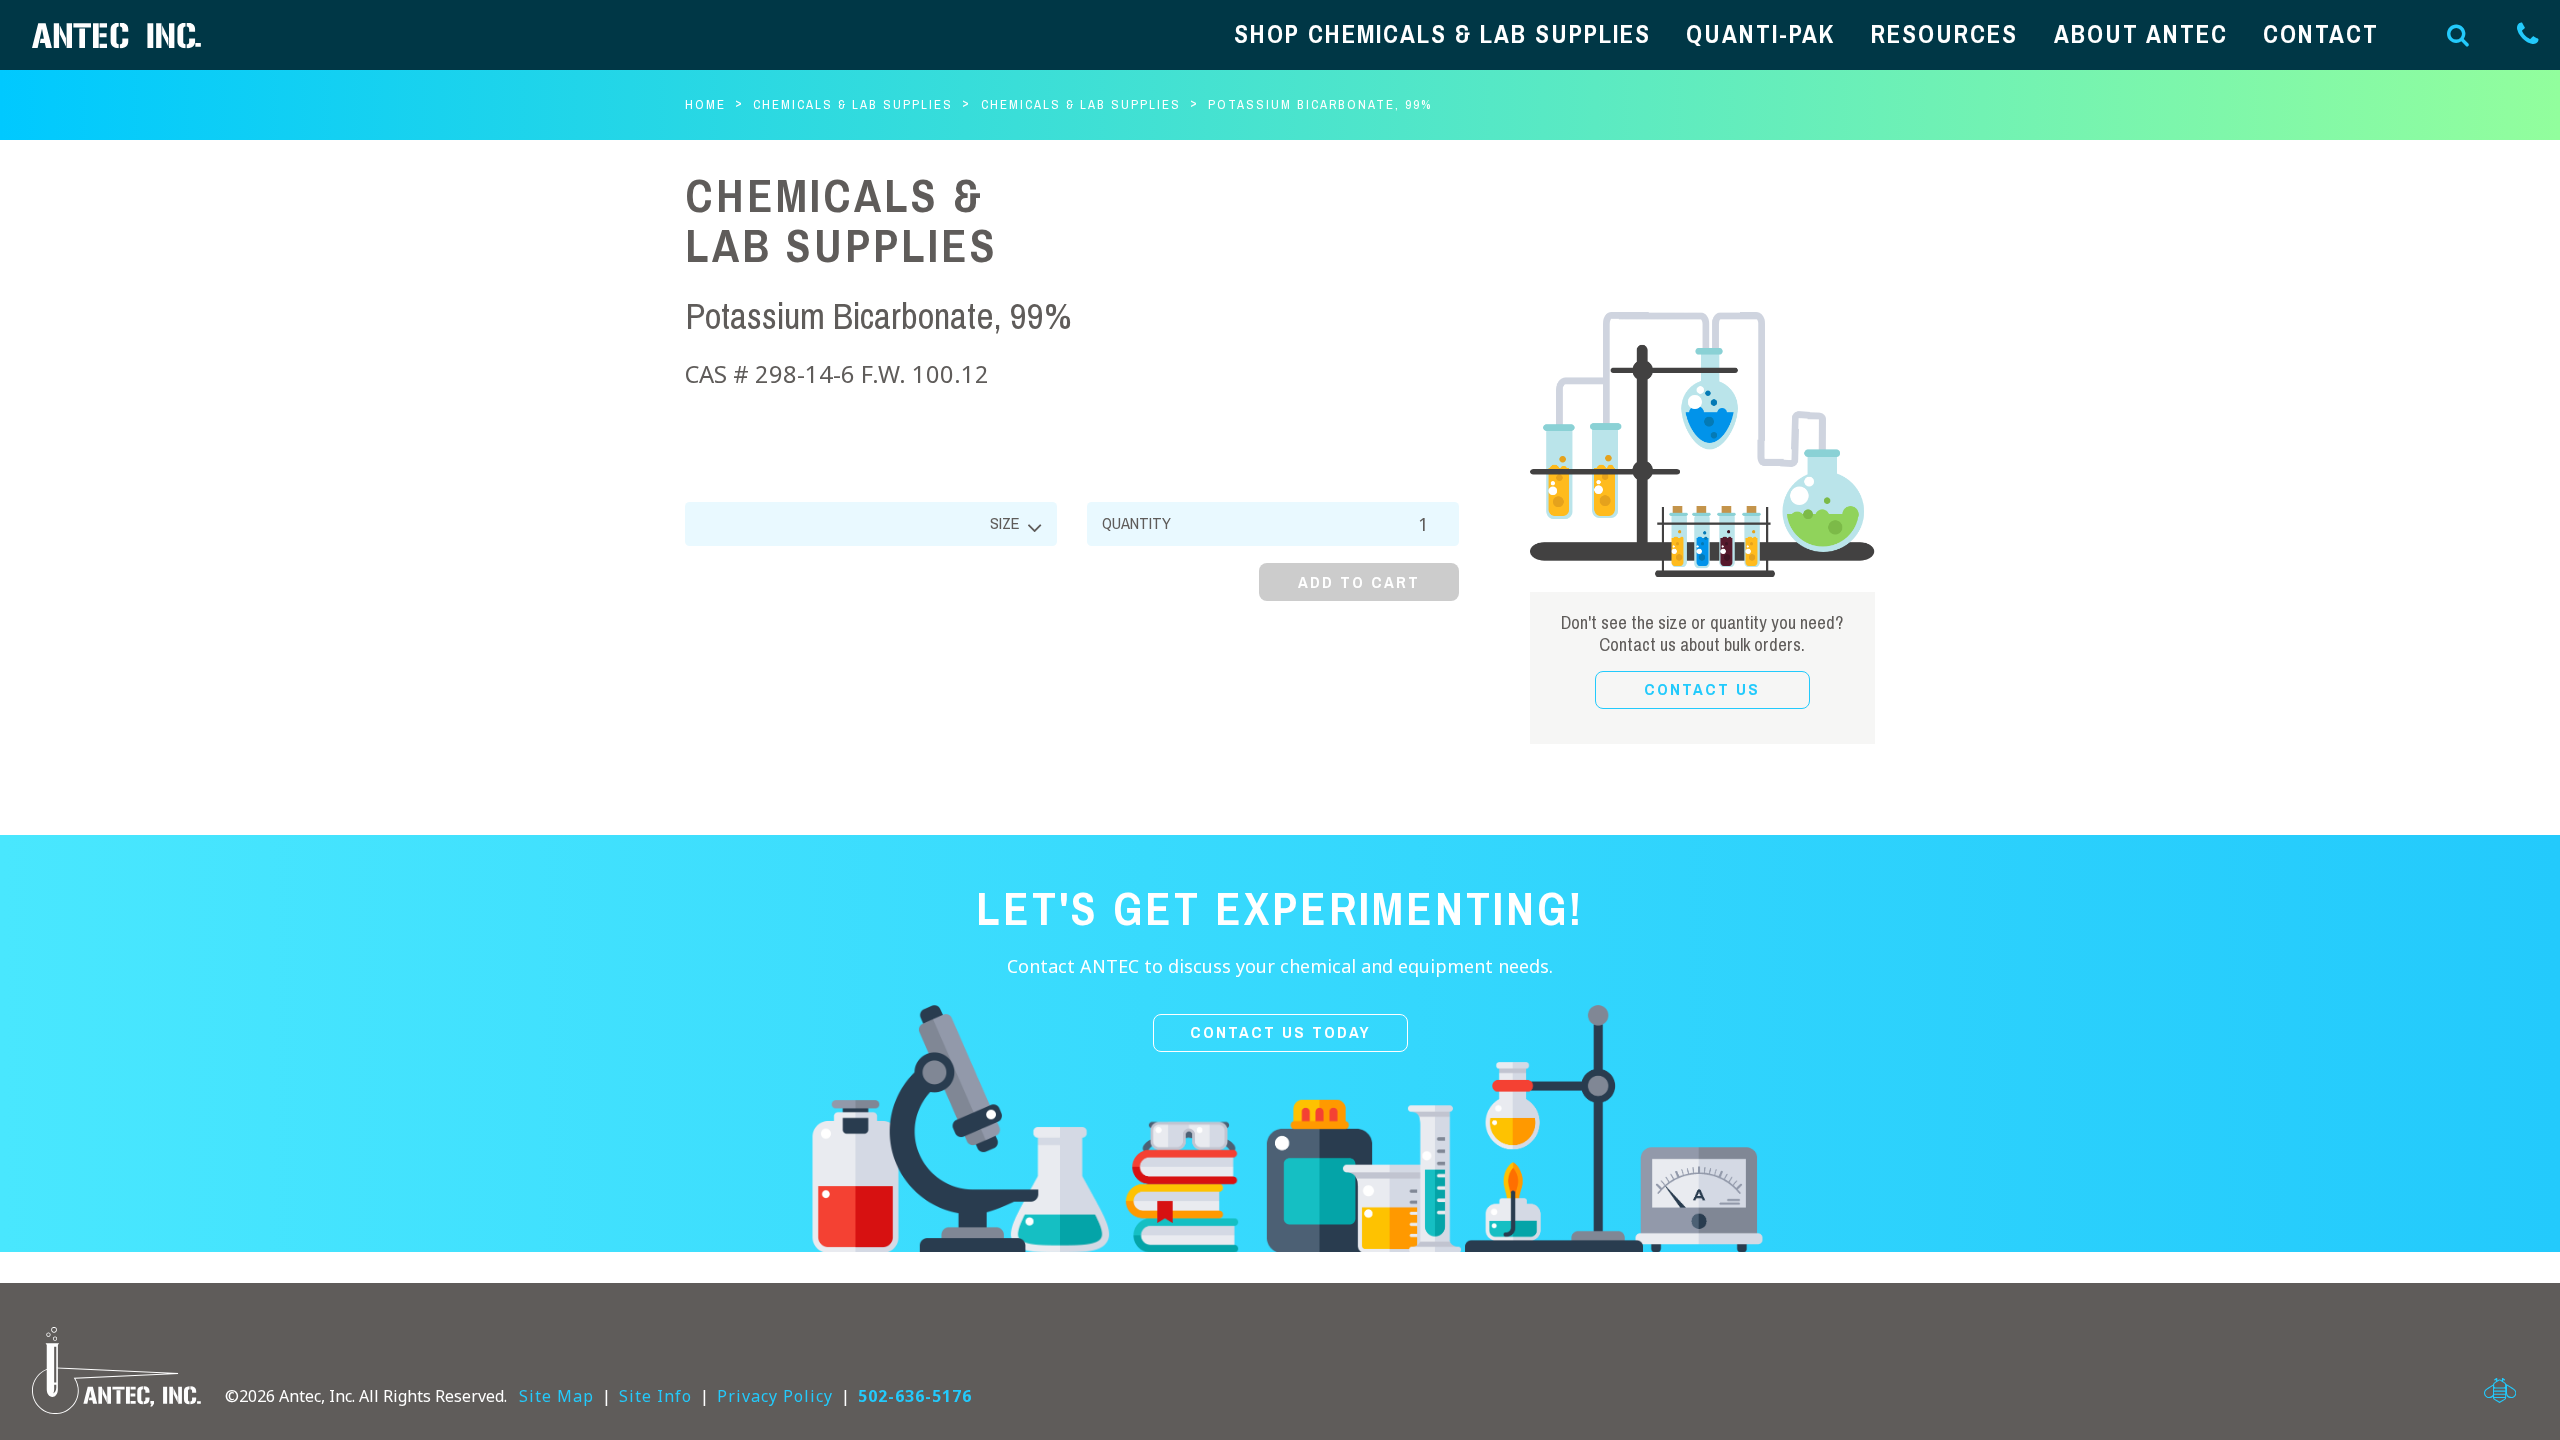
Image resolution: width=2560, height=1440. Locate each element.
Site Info (655, 1396)
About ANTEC (2141, 34)
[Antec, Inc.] (132, 35)
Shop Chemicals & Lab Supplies (1442, 34)
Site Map (556, 1396)
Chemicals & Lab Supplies (853, 104)
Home (705, 104)
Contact (2321, 34)
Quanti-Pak (1760, 34)
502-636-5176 (915, 1396)
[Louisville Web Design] (2500, 1390)
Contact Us (1702, 689)
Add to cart (1359, 582)
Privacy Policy (775, 1396)
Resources (1944, 34)
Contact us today (1280, 1032)
